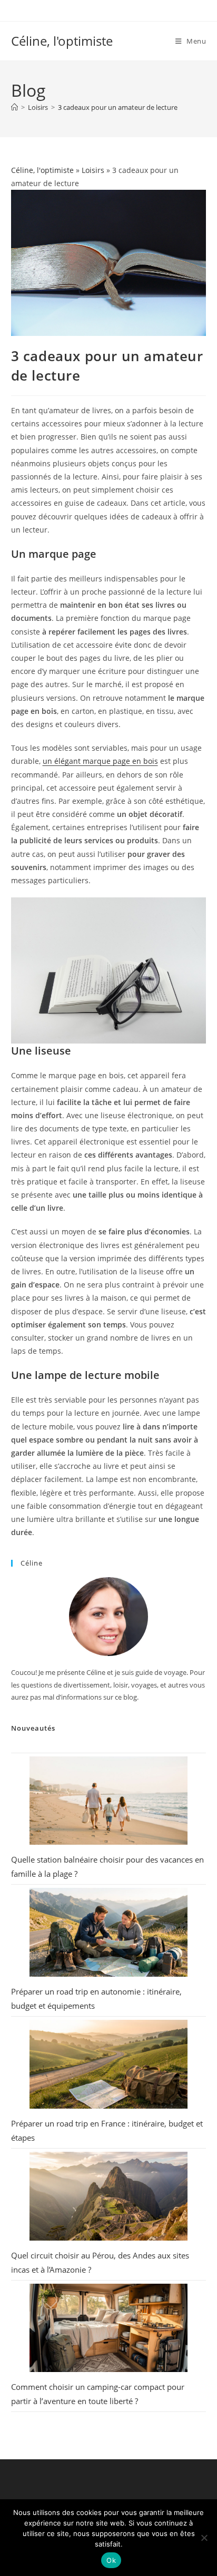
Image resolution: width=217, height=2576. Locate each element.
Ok (111, 2560)
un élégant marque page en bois (100, 761)
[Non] (204, 2538)
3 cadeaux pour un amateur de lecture (118, 107)
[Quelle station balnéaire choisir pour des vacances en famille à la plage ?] (108, 1801)
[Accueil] (14, 107)
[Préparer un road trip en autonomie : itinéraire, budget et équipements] (108, 1932)
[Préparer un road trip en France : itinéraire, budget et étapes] (108, 2064)
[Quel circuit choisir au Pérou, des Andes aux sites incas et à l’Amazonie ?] (108, 2196)
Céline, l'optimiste (62, 41)
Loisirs (93, 170)
